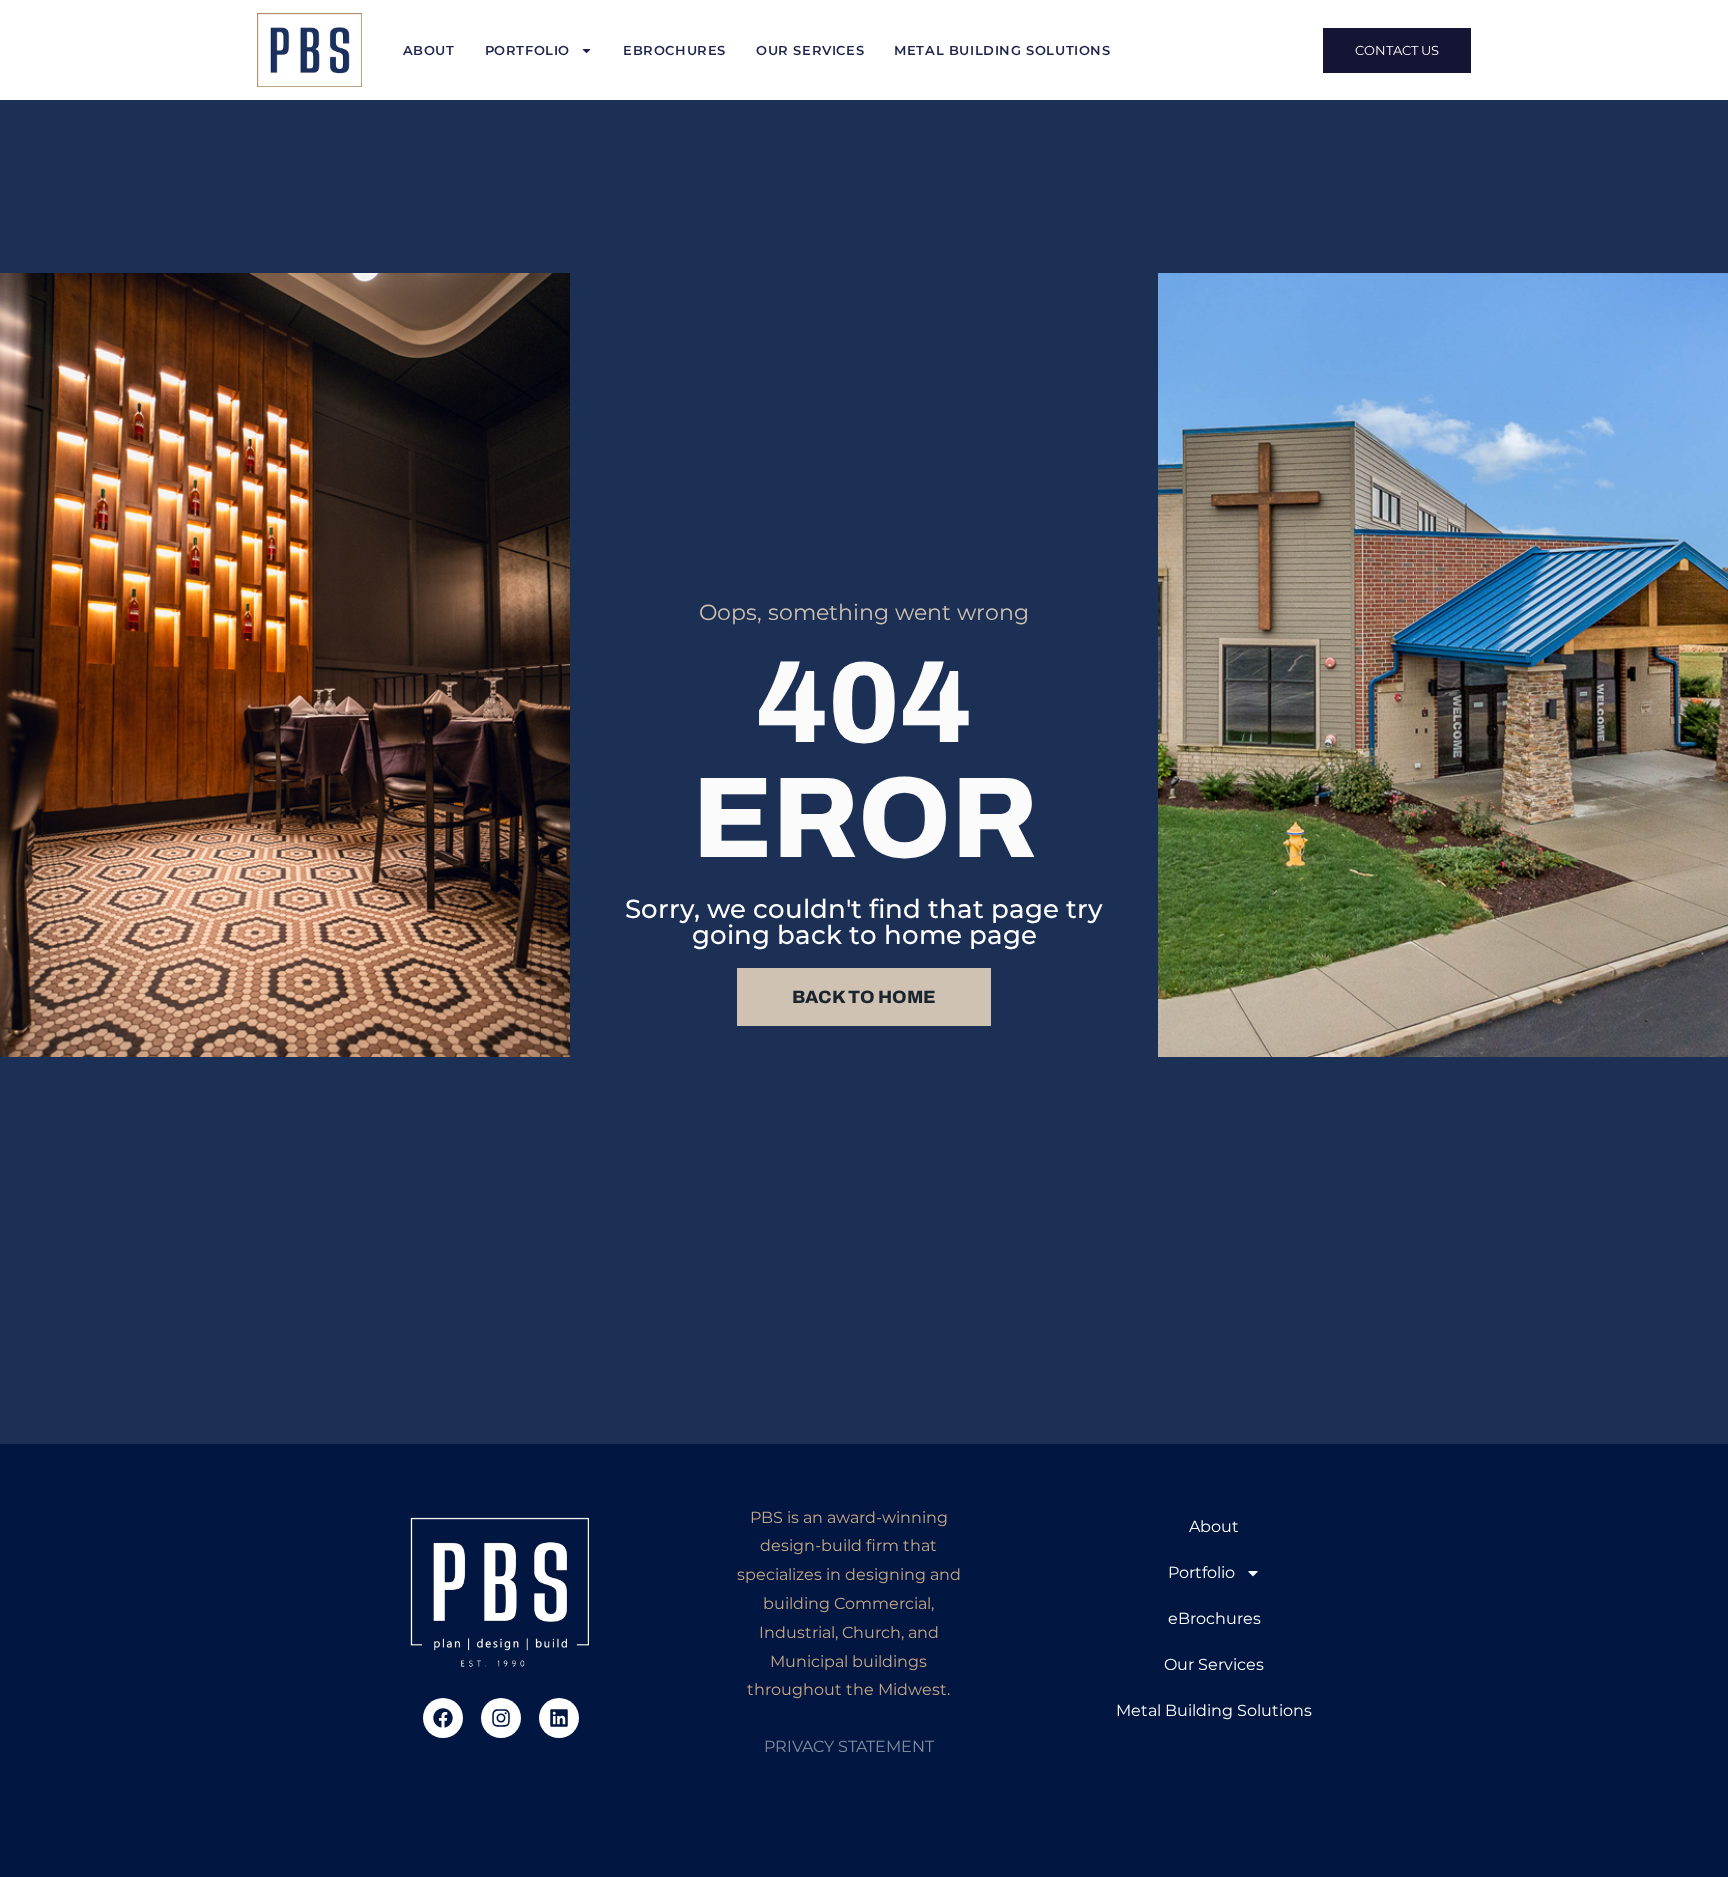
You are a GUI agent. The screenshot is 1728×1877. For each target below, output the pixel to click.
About (429, 50)
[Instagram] (501, 1718)
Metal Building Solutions (1002, 50)
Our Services (810, 50)
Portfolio (527, 50)
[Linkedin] (559, 1718)
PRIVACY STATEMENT (849, 1746)
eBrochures (674, 50)
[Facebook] (443, 1718)
